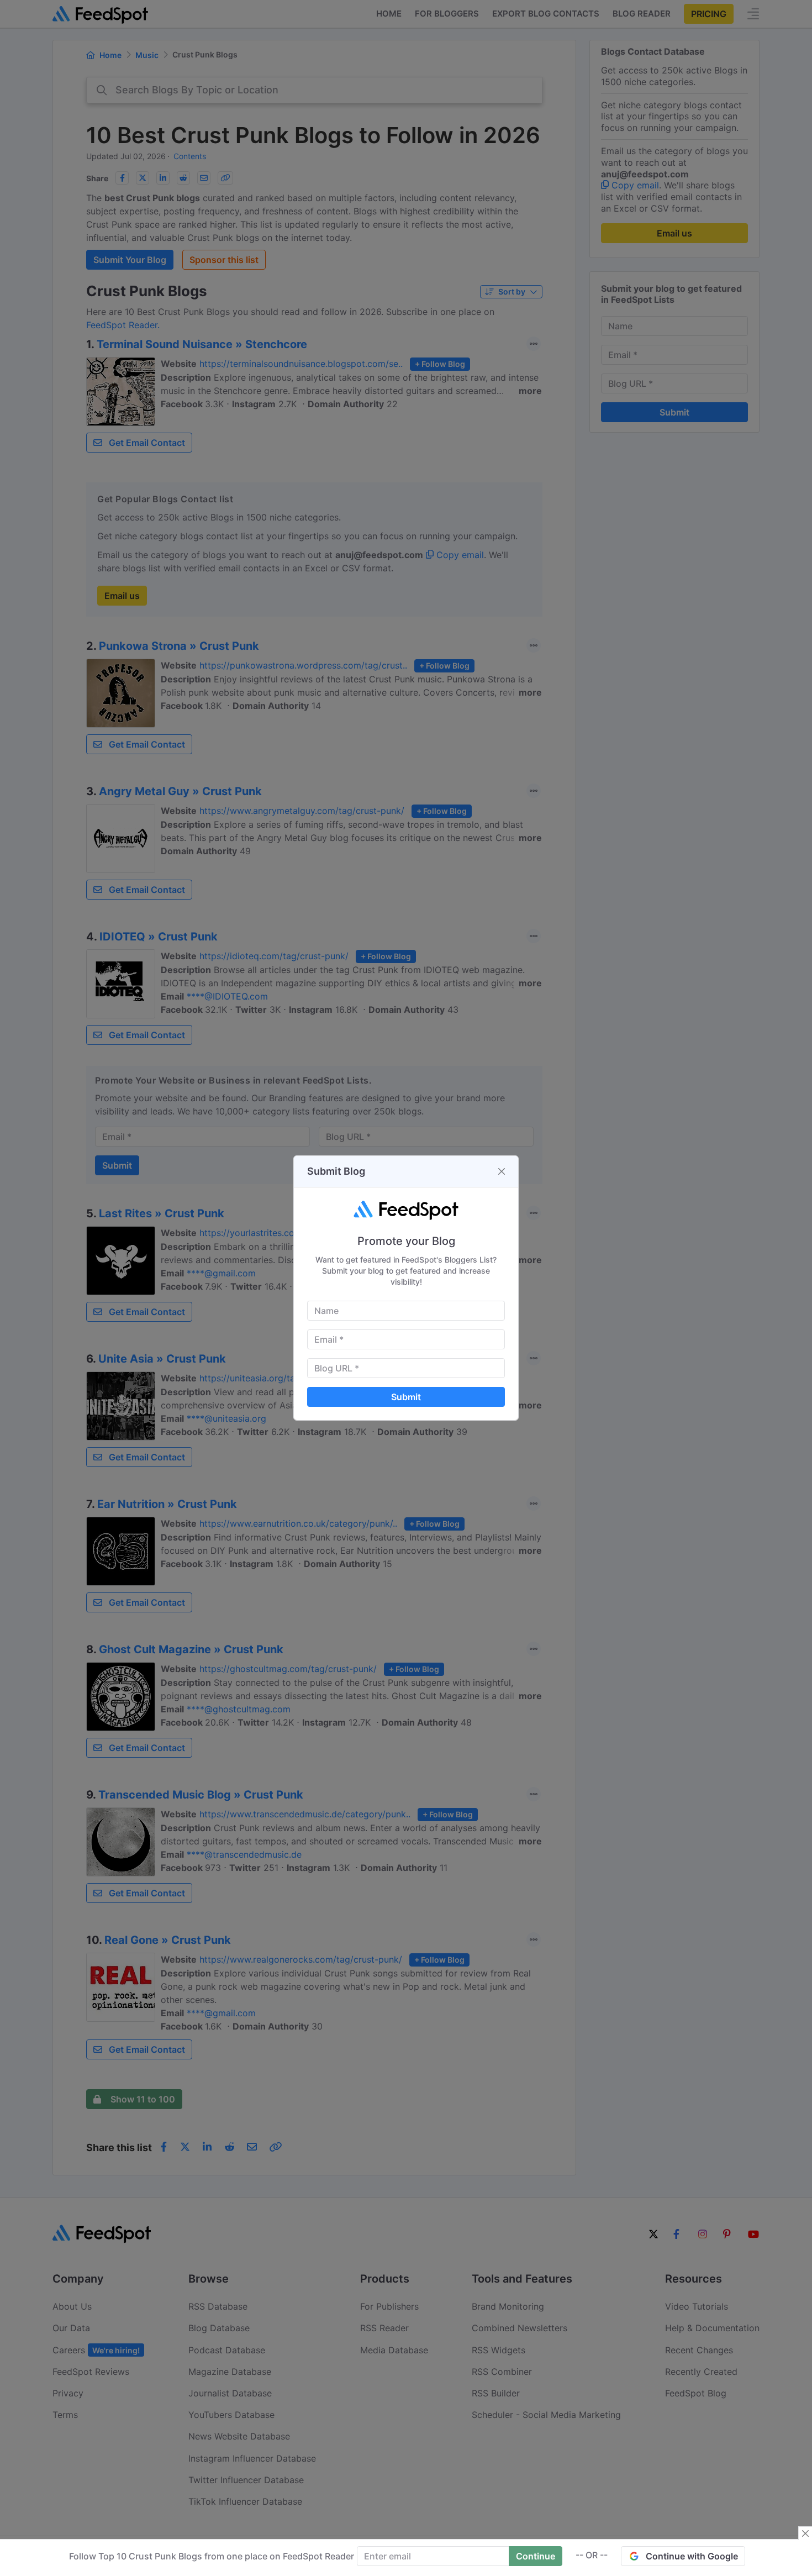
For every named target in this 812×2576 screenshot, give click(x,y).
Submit (406, 1397)
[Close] (502, 1171)
